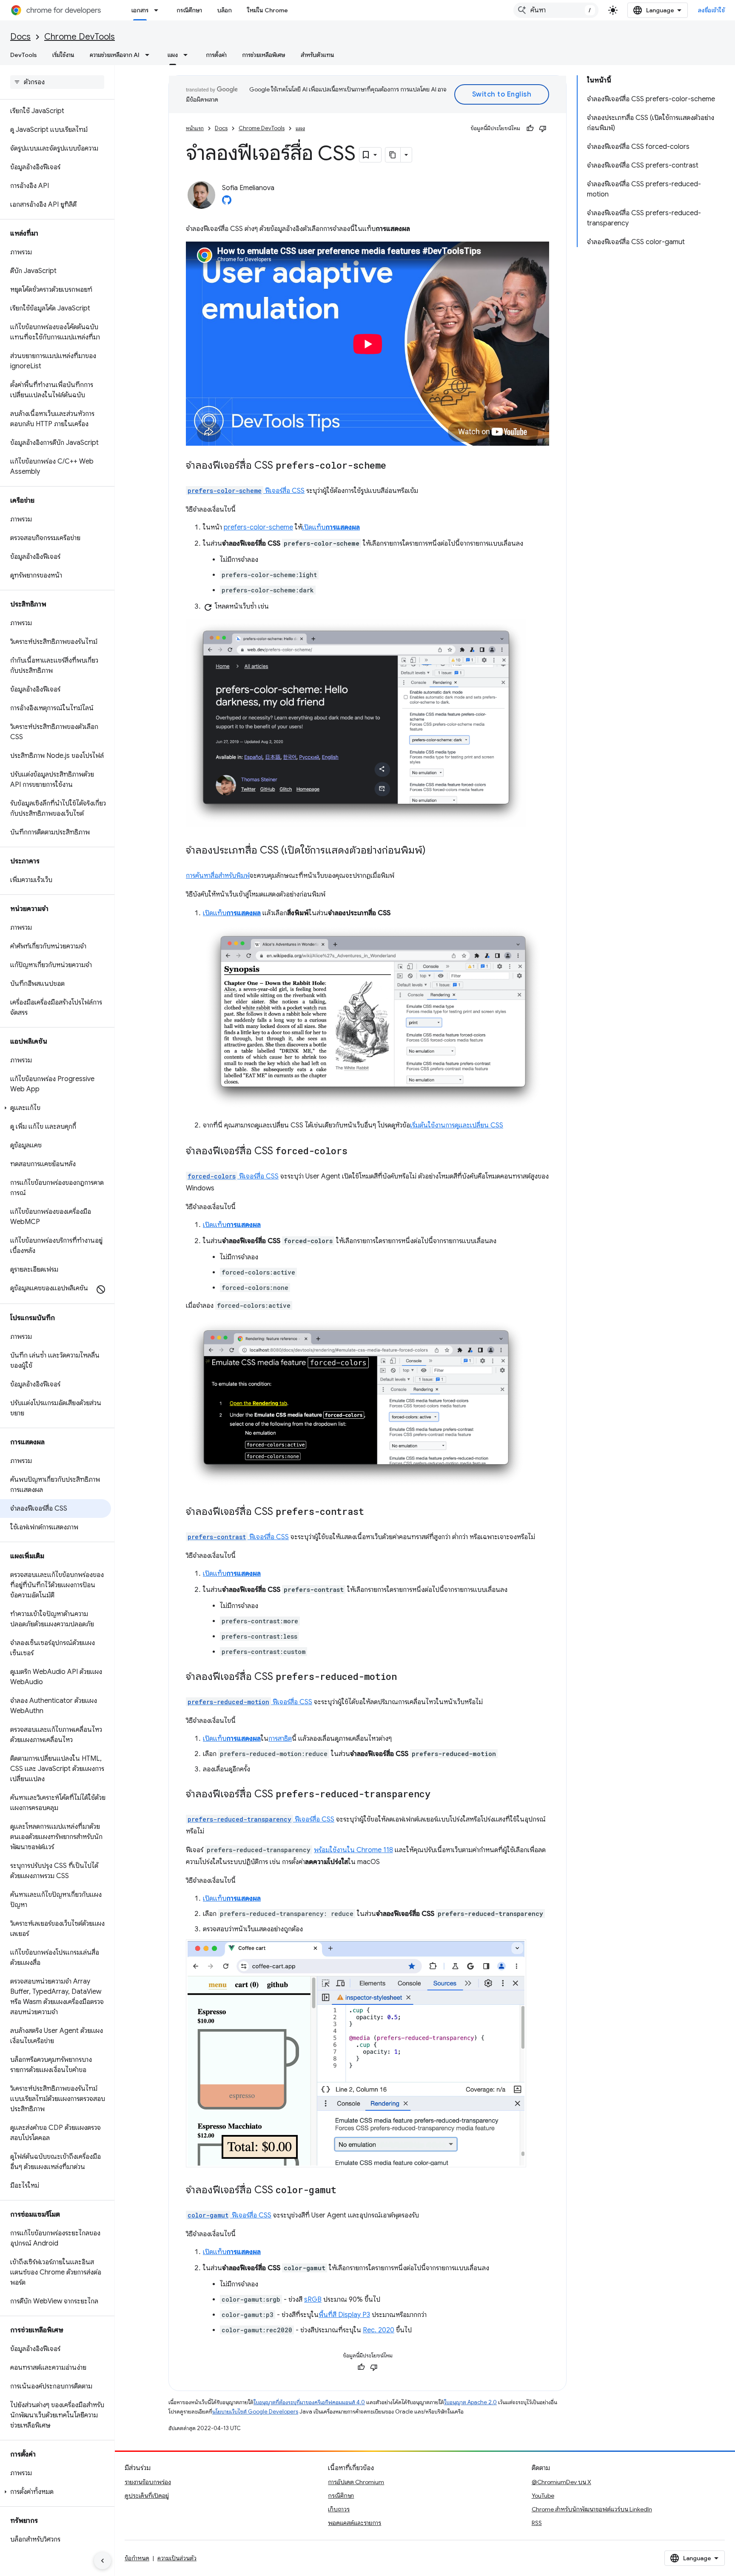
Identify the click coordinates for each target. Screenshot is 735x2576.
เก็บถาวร (339, 2509)
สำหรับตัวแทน (318, 55)
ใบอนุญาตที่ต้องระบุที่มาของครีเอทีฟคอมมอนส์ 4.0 (309, 2402)
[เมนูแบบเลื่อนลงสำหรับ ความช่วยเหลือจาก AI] (150, 55)
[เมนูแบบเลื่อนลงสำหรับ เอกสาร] (159, 10)
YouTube (543, 2496)
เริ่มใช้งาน (63, 55)
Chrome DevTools (80, 37)
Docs (20, 37)
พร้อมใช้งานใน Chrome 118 (353, 1850)
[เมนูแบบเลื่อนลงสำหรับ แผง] (188, 55)
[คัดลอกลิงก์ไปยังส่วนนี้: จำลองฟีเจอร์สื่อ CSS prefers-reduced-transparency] (439, 1794)
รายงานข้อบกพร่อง (148, 2482)
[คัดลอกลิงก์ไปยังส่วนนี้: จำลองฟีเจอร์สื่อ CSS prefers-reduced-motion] (405, 1677)
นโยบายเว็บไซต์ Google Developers (255, 2412)
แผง (173, 55)
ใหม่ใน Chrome (268, 10)
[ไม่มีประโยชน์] (543, 128)
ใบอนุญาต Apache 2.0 (470, 2402)
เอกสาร (140, 10)
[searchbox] (57, 82)
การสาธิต (280, 1739)
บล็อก (225, 10)
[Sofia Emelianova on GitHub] (227, 202)
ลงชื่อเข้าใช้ (712, 10)
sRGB (313, 2300)
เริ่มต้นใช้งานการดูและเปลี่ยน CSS (457, 1125)
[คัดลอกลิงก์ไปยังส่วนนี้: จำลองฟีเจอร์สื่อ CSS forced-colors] (356, 1152)
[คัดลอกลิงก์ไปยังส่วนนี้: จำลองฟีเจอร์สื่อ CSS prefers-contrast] (373, 1512)
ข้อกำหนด (137, 2558)
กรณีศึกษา (189, 10)
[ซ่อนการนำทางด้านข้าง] (103, 2561)
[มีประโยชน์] (530, 128)
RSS (537, 2523)
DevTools (24, 55)
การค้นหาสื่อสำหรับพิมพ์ (218, 876)
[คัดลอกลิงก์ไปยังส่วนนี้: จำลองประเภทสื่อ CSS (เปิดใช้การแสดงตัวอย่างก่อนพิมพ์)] (434, 851)
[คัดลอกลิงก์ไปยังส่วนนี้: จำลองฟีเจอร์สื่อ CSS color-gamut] (345, 2190)
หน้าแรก (195, 128)
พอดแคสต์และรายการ (355, 2523)
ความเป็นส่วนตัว (177, 2558)
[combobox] (556, 10)
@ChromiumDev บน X (561, 2482)
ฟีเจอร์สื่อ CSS (246, 491)
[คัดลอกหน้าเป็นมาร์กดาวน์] (393, 155)
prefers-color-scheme (258, 527)
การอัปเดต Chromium (356, 2482)
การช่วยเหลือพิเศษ (264, 55)
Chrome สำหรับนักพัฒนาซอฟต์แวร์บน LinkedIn (592, 2509)
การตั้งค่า (216, 55)
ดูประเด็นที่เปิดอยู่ (147, 2496)
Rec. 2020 (379, 2330)
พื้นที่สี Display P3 (344, 2315)
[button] (56, 1108)
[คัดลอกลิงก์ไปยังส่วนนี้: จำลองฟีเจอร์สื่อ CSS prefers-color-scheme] (395, 466)
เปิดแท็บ (331, 527)
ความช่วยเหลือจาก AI (115, 55)
